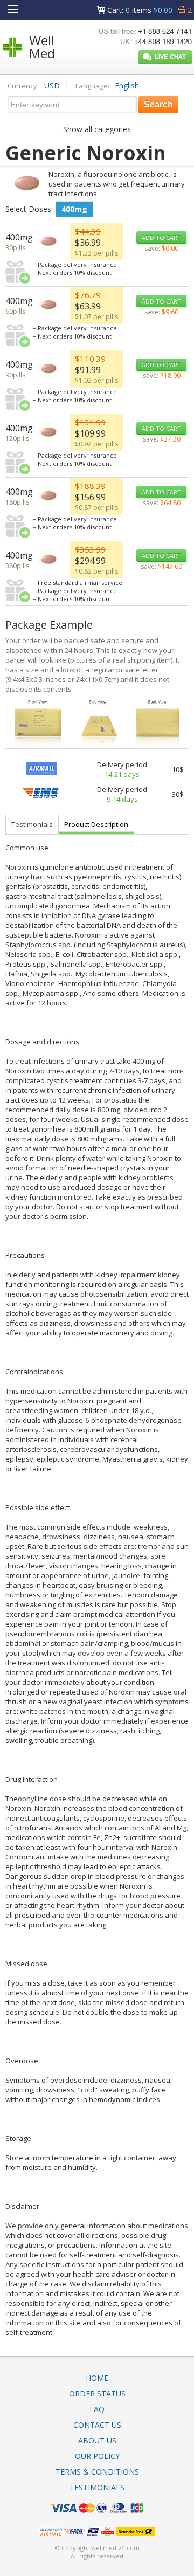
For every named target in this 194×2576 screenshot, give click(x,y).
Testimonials (32, 824)
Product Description (96, 824)
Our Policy (97, 2456)
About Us (97, 2440)
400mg (74, 209)
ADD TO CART (161, 237)
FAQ (97, 2409)
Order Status (97, 2394)
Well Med (42, 47)
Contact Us (97, 2425)
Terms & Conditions (97, 2472)
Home (97, 2378)
